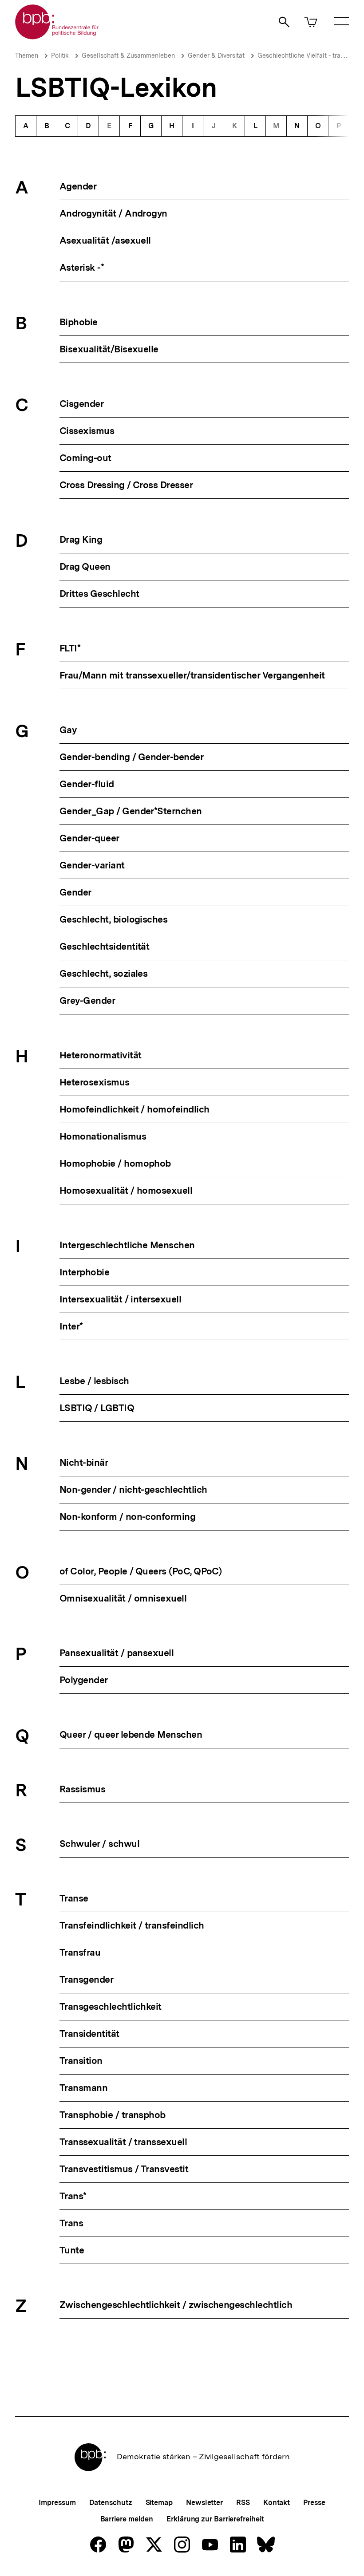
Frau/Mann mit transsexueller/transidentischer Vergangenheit (192, 675)
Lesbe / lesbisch (94, 1381)
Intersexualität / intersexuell (120, 1299)
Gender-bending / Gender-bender (131, 757)
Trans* (73, 2196)
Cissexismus (87, 431)
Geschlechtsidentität (104, 946)
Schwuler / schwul (99, 1844)
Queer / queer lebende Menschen (131, 1734)
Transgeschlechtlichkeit (111, 2006)
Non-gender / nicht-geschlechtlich (133, 1489)
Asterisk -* (82, 267)
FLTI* (70, 648)
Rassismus (82, 1789)
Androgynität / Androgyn (113, 213)
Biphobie (79, 322)
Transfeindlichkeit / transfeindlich (132, 1925)
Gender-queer (89, 838)
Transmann (83, 2088)
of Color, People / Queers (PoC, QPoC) (140, 1571)
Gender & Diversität (216, 55)
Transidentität (89, 2034)
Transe (74, 1898)
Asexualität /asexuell (105, 240)
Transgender (86, 1979)
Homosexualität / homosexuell (126, 1190)
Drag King (81, 539)
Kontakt (277, 2503)
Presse (314, 2503)
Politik (60, 55)
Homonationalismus (103, 1136)
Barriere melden (127, 2519)
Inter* (71, 1326)
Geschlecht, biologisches (113, 919)
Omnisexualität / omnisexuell (123, 1598)
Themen (27, 55)
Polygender (84, 1680)
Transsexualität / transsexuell (123, 2142)
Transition (81, 2061)
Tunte (72, 2250)
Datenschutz (111, 2503)
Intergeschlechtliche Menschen (127, 1245)
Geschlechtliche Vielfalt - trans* (303, 55)
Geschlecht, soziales (103, 973)
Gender (75, 892)
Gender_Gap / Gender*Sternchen (131, 811)
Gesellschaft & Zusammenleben (128, 55)
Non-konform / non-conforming (127, 1517)
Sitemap (159, 2503)
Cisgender (81, 404)
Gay (68, 730)
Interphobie (84, 1272)
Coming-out (85, 458)
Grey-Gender (87, 1000)
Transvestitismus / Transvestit (124, 2169)
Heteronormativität (100, 1055)
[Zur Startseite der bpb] (57, 37)
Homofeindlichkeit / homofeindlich (135, 1109)
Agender (78, 186)
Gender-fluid (87, 784)
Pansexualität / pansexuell (117, 1653)
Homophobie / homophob (115, 1163)
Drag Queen (85, 566)
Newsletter (204, 2503)
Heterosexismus (95, 1082)
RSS (243, 2503)
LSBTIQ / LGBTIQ (97, 1408)
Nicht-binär (84, 1462)
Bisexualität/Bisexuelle (109, 349)
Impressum (57, 2503)
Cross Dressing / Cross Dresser (126, 485)
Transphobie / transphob (113, 2115)
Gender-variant (92, 865)
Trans (71, 2223)
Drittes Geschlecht (99, 594)
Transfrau (80, 1952)
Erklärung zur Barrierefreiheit (215, 2519)
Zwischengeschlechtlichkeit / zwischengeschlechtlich (176, 2305)
